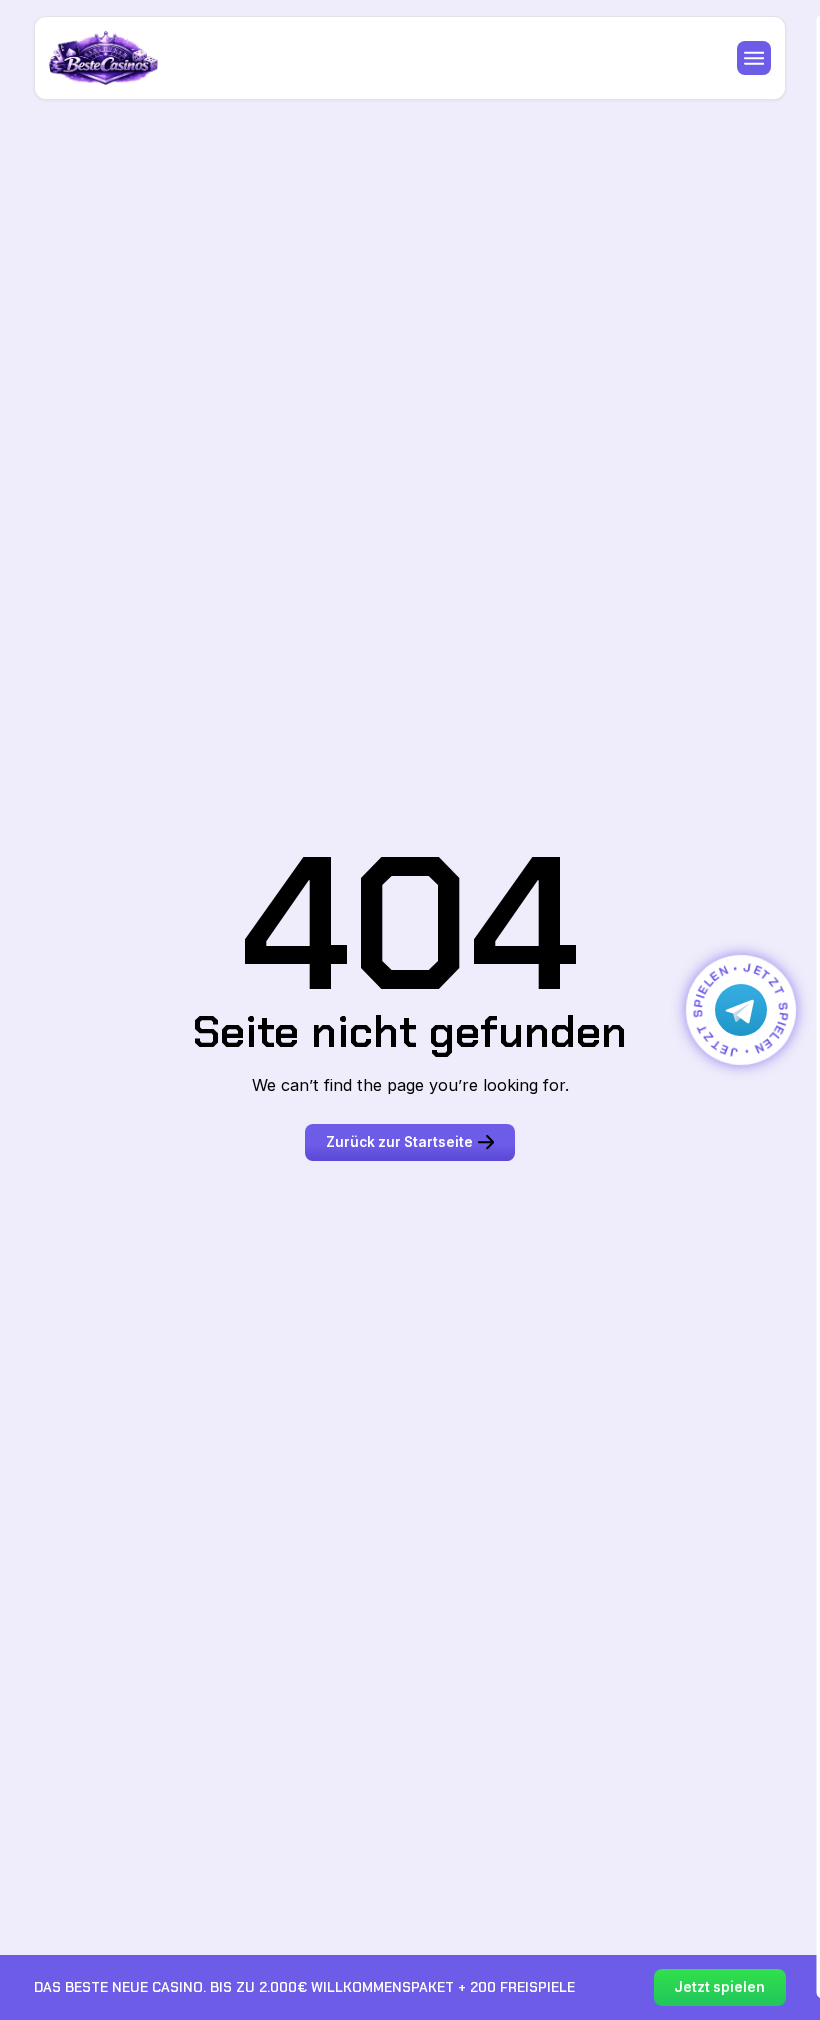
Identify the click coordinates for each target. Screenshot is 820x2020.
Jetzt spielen (719, 1987)
